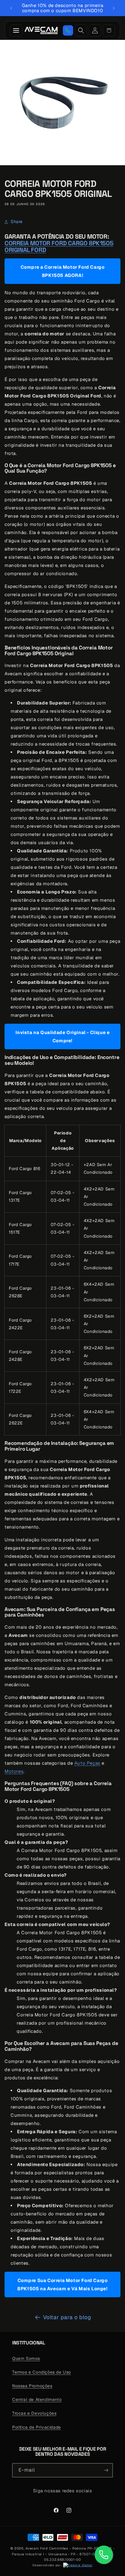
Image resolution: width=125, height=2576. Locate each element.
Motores (14, 1771)
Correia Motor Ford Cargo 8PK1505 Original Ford (59, 246)
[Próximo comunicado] (114, 8)
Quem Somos (26, 2358)
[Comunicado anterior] (11, 8)
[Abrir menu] (16, 30)
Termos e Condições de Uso (42, 2372)
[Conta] (95, 30)
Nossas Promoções (32, 2386)
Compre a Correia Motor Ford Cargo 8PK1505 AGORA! (63, 271)
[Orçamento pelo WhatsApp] (68, 30)
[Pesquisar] (81, 30)
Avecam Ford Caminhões (47, 2548)
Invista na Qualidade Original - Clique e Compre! (63, 1036)
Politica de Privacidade (37, 2427)
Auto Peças (87, 1763)
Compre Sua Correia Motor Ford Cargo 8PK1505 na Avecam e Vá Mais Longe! (62, 2284)
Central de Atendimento (37, 2399)
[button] (109, 30)
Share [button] (17, 222)
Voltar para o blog (67, 2317)
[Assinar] (106, 2470)
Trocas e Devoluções (34, 2413)
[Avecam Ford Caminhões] (41, 30)
